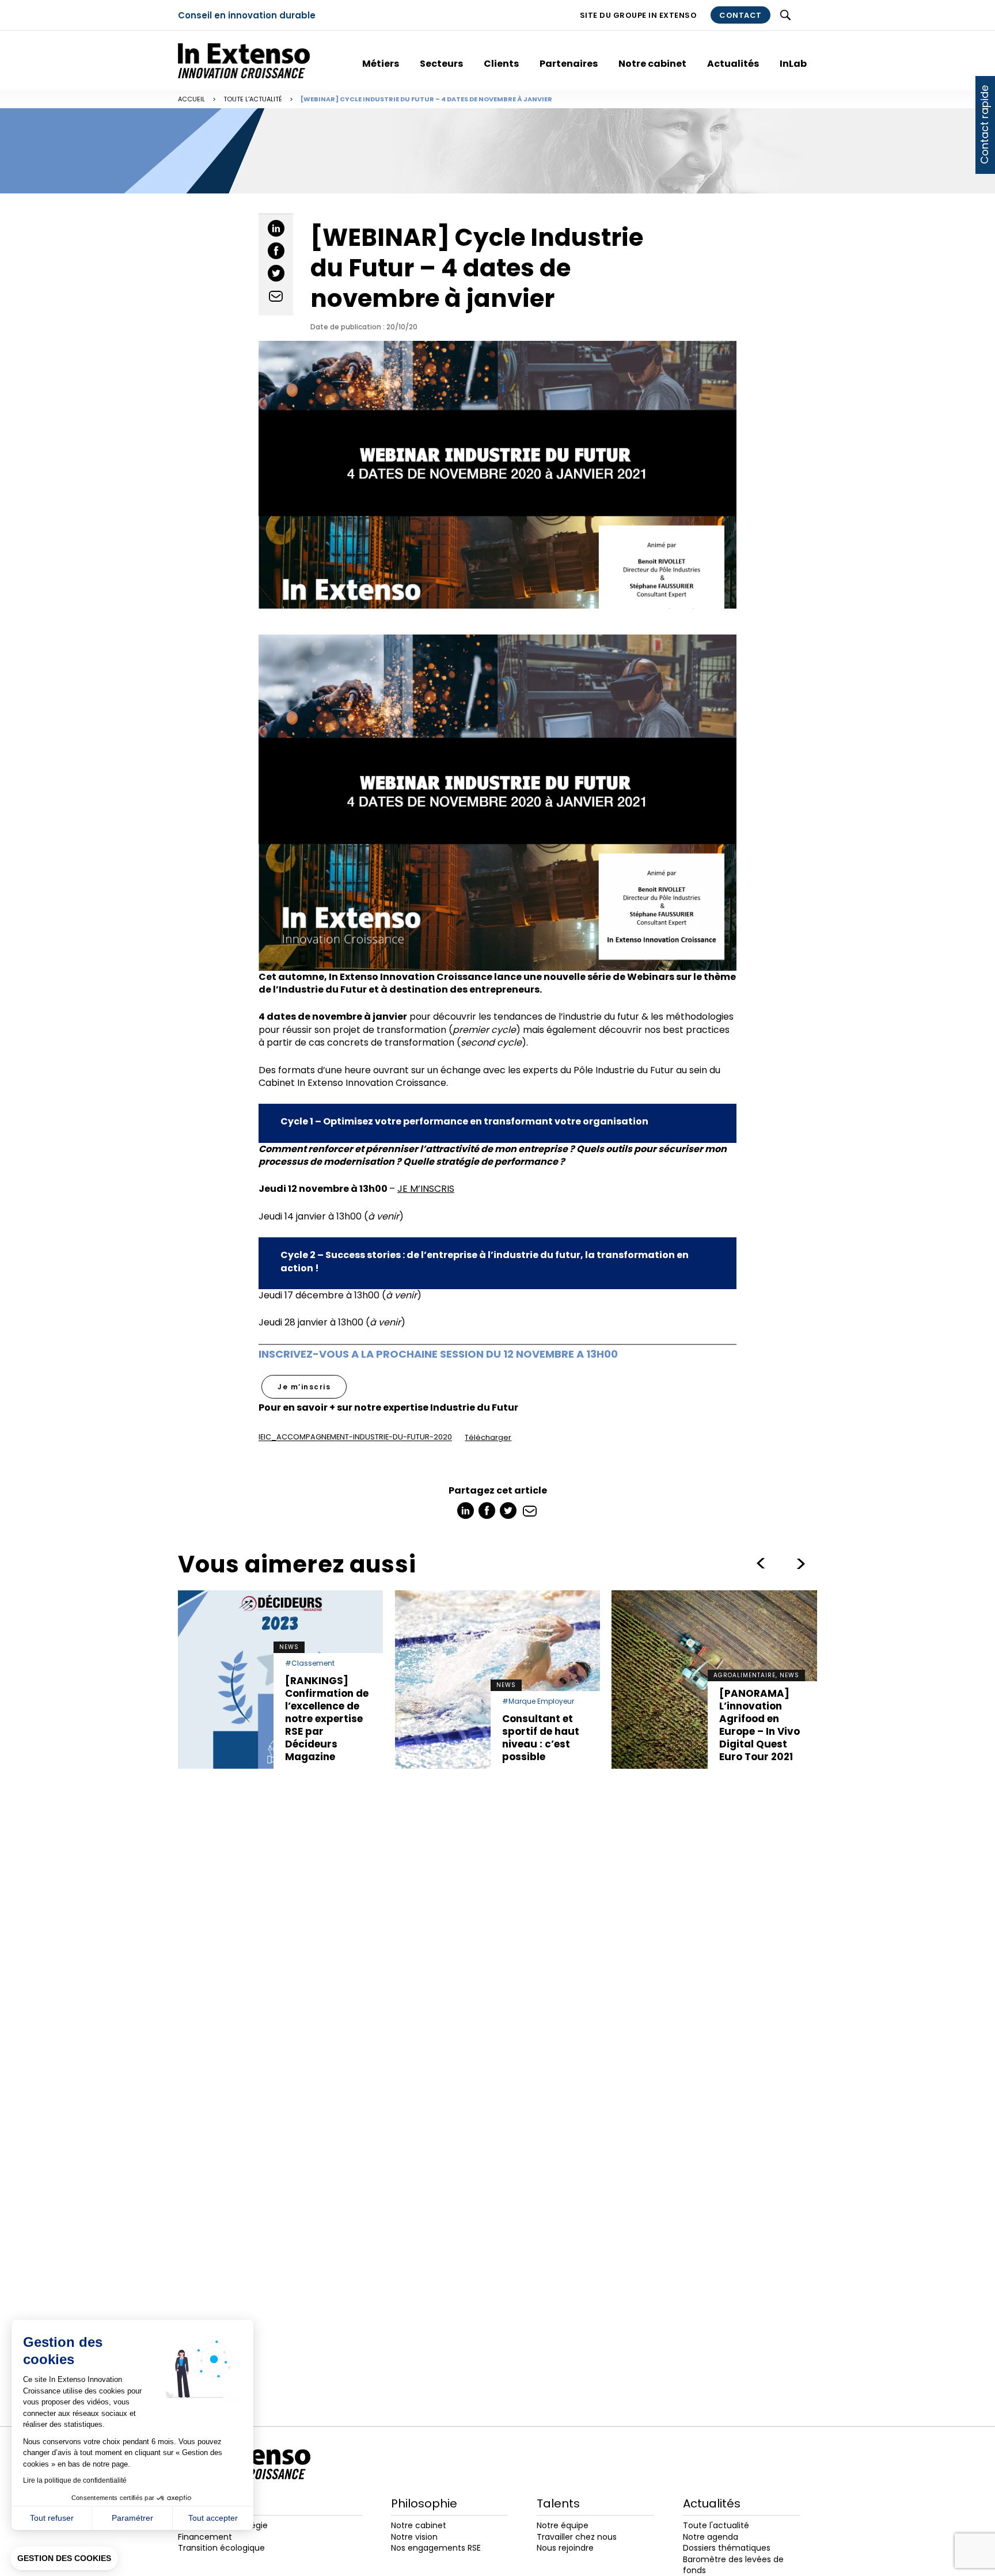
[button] (64, 2559)
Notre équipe (563, 2525)
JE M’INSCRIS (426, 1189)
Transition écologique (221, 2548)
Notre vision (414, 2537)
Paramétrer (132, 2518)
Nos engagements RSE (436, 2548)
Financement (205, 2537)
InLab (793, 64)
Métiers (381, 64)
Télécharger (488, 1437)
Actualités (733, 64)
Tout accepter (213, 2518)
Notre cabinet (652, 64)
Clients (501, 64)
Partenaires (569, 64)
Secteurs (441, 64)
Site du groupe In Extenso (639, 15)
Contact (740, 15)
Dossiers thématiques (727, 2548)
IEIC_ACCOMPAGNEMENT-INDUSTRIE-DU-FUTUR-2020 (355, 1437)
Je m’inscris (304, 1387)
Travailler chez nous (577, 2537)
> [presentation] (761, 1564)
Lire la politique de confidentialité (75, 2480)
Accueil (191, 99)
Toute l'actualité (253, 99)
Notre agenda (711, 2537)
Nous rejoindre (565, 2548)
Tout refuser (52, 2518)
